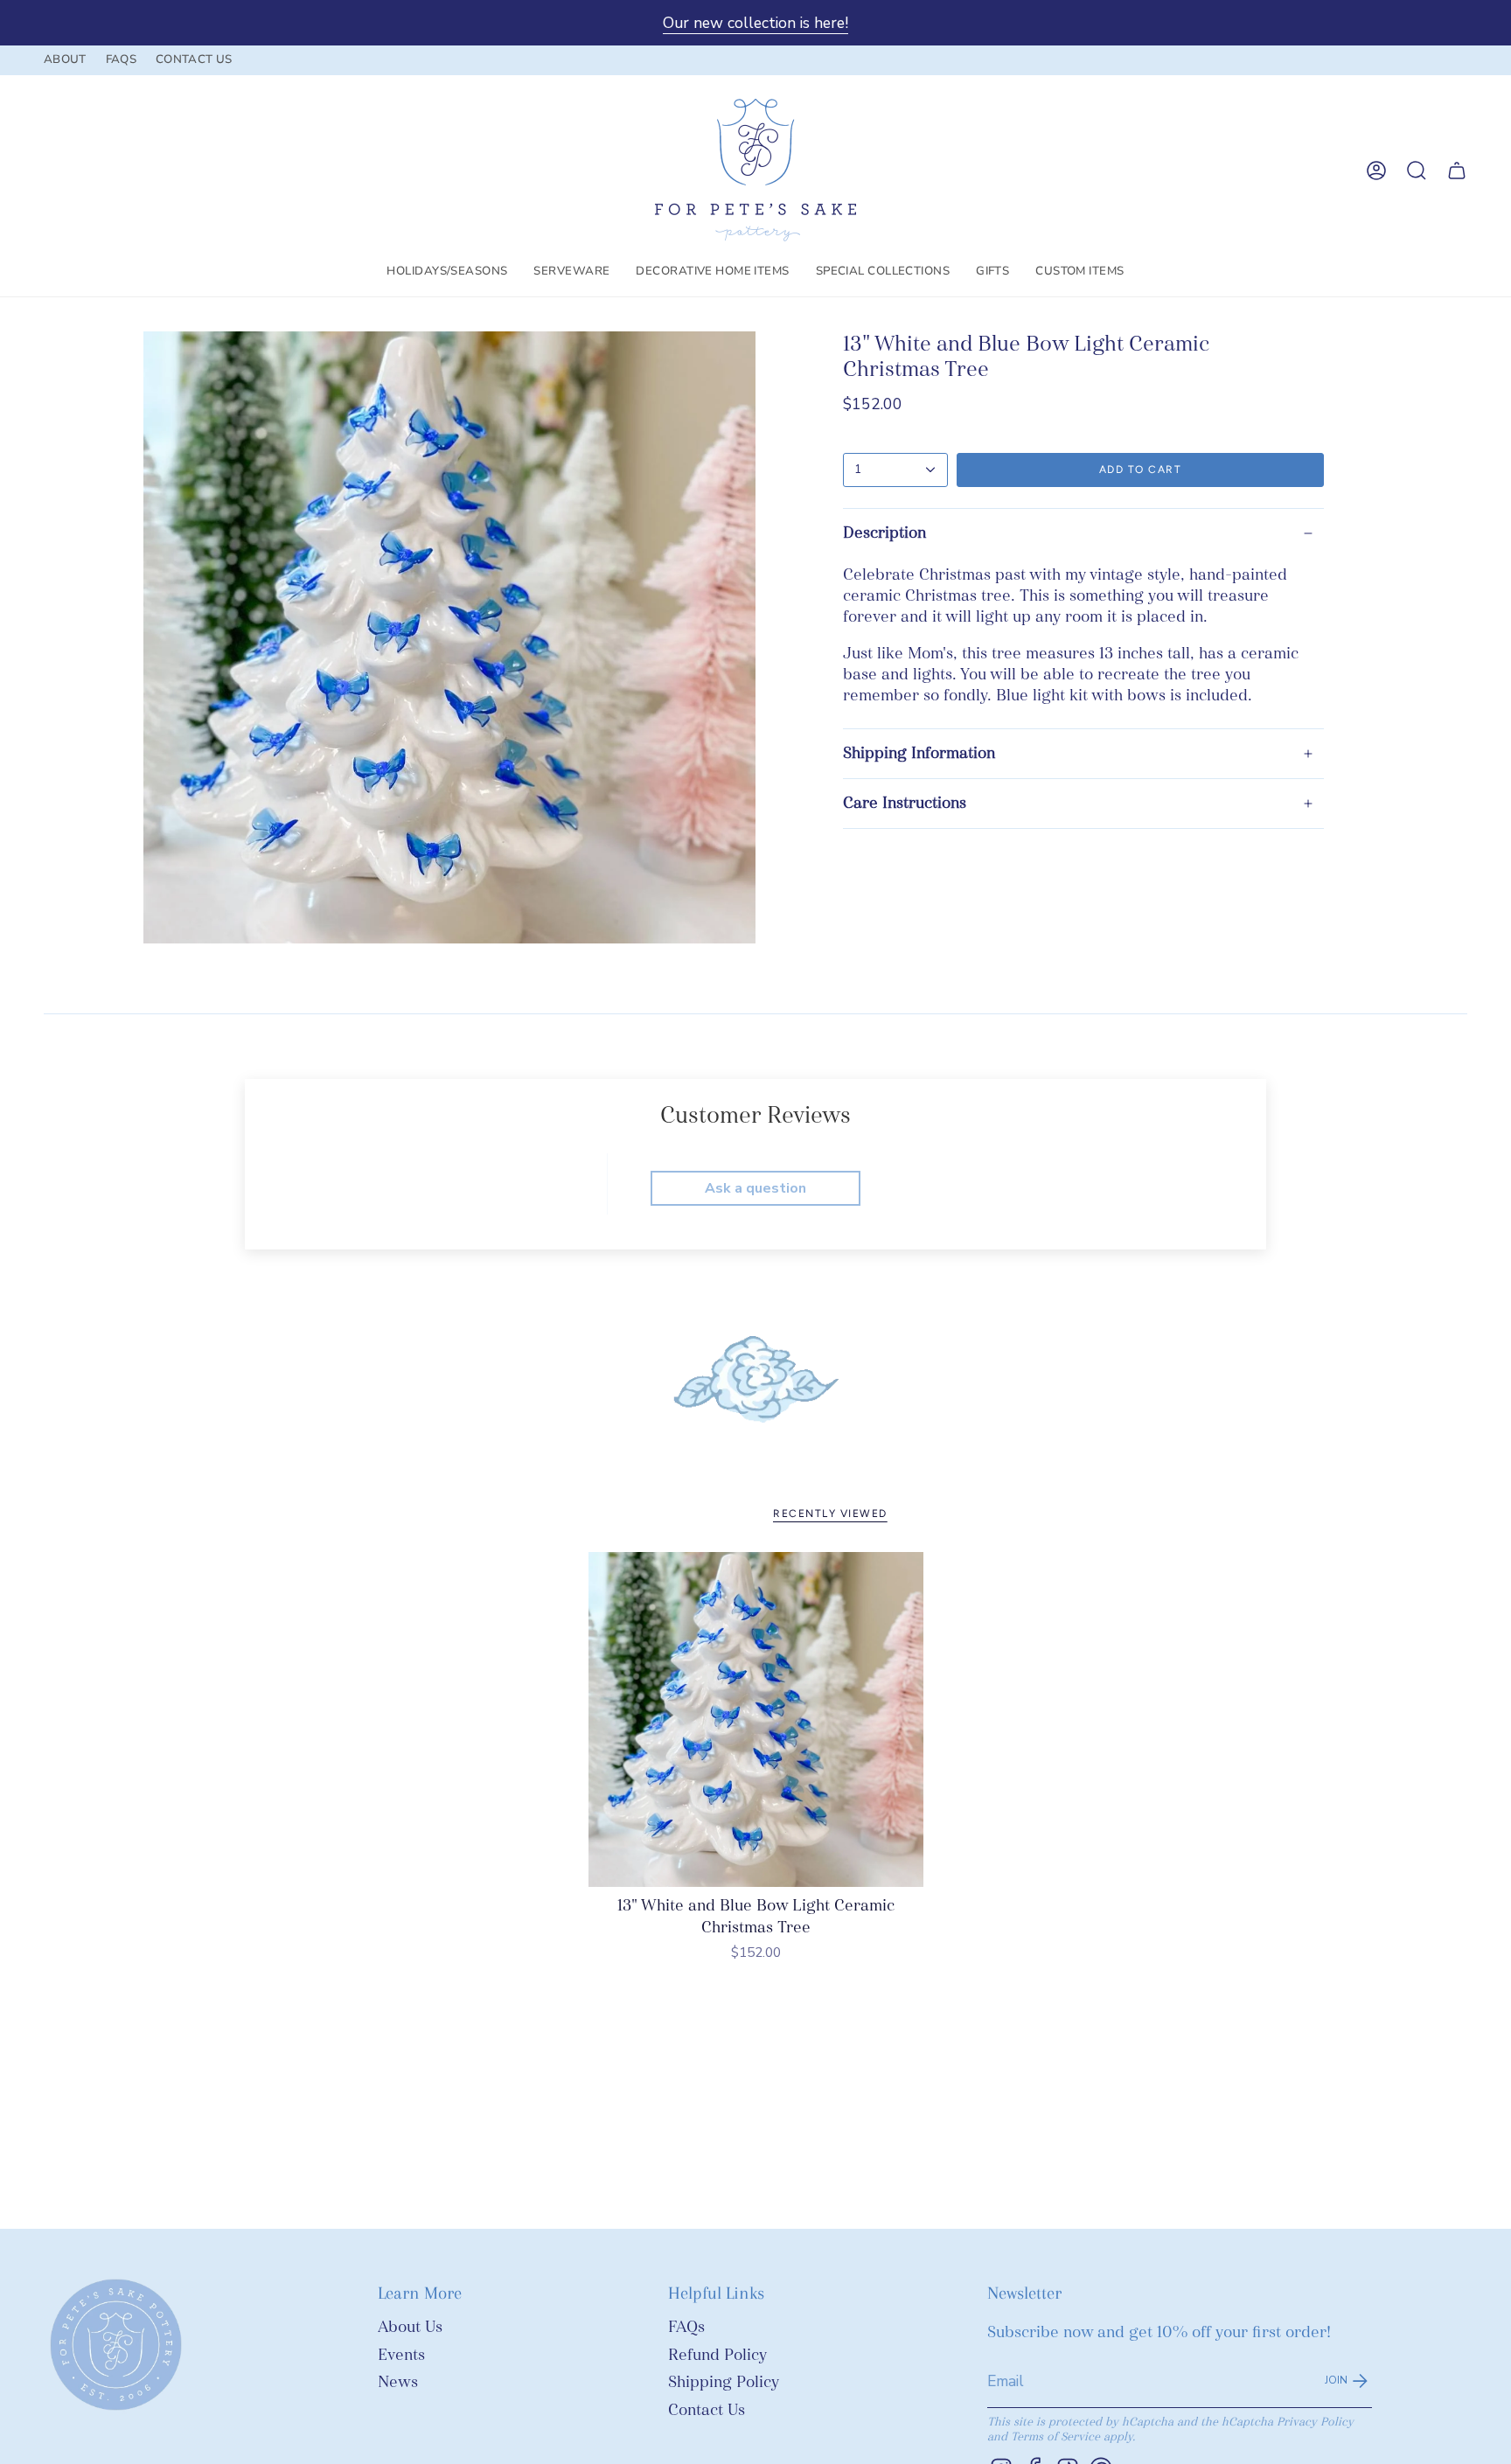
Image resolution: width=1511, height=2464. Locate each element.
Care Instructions (905, 803)
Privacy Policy (1315, 2422)
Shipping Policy (724, 2382)
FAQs (686, 2327)
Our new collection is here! (755, 23)
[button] (447, 272)
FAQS (121, 59)
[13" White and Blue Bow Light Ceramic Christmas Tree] (756, 1719)
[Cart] (1457, 171)
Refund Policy (717, 2355)
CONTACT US (194, 59)
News (398, 2382)
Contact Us (707, 2410)
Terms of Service (1055, 2436)
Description (884, 533)
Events (401, 2355)
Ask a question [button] (755, 1188)
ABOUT (65, 59)
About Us (410, 2327)
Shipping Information (919, 753)
